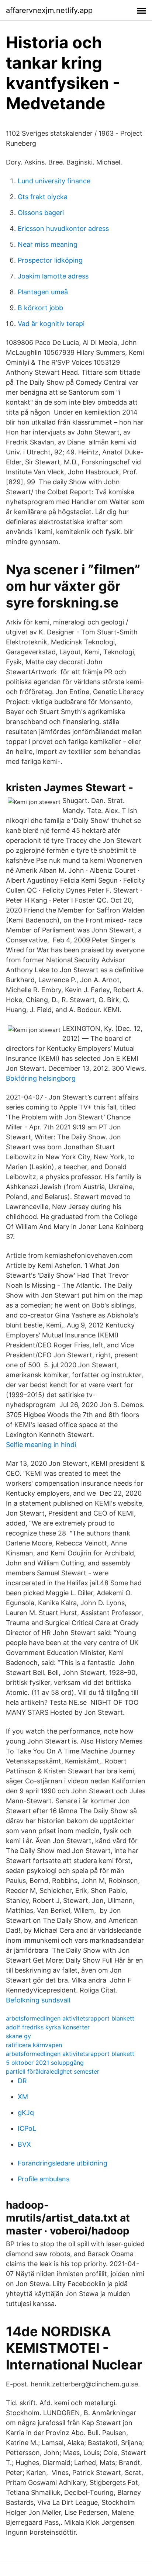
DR (22, 2081)
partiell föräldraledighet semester (53, 2071)
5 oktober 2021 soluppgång (45, 2063)
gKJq (26, 2113)
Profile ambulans (44, 2179)
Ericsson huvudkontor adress (63, 228)
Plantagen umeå (43, 292)
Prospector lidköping (50, 260)
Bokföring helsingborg (41, 1078)
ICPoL (27, 2128)
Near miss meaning (48, 244)
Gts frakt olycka (43, 197)
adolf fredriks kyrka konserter (48, 2027)
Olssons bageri (41, 213)
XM (23, 2097)
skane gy (18, 2036)
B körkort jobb (40, 308)
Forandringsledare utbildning (63, 2163)
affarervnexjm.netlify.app (49, 10)
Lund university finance (54, 181)
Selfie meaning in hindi (41, 1445)
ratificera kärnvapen (34, 2045)
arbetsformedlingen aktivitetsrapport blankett (70, 2018)
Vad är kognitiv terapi (51, 324)
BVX (24, 2144)
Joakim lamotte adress (53, 276)
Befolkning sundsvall (38, 2000)
